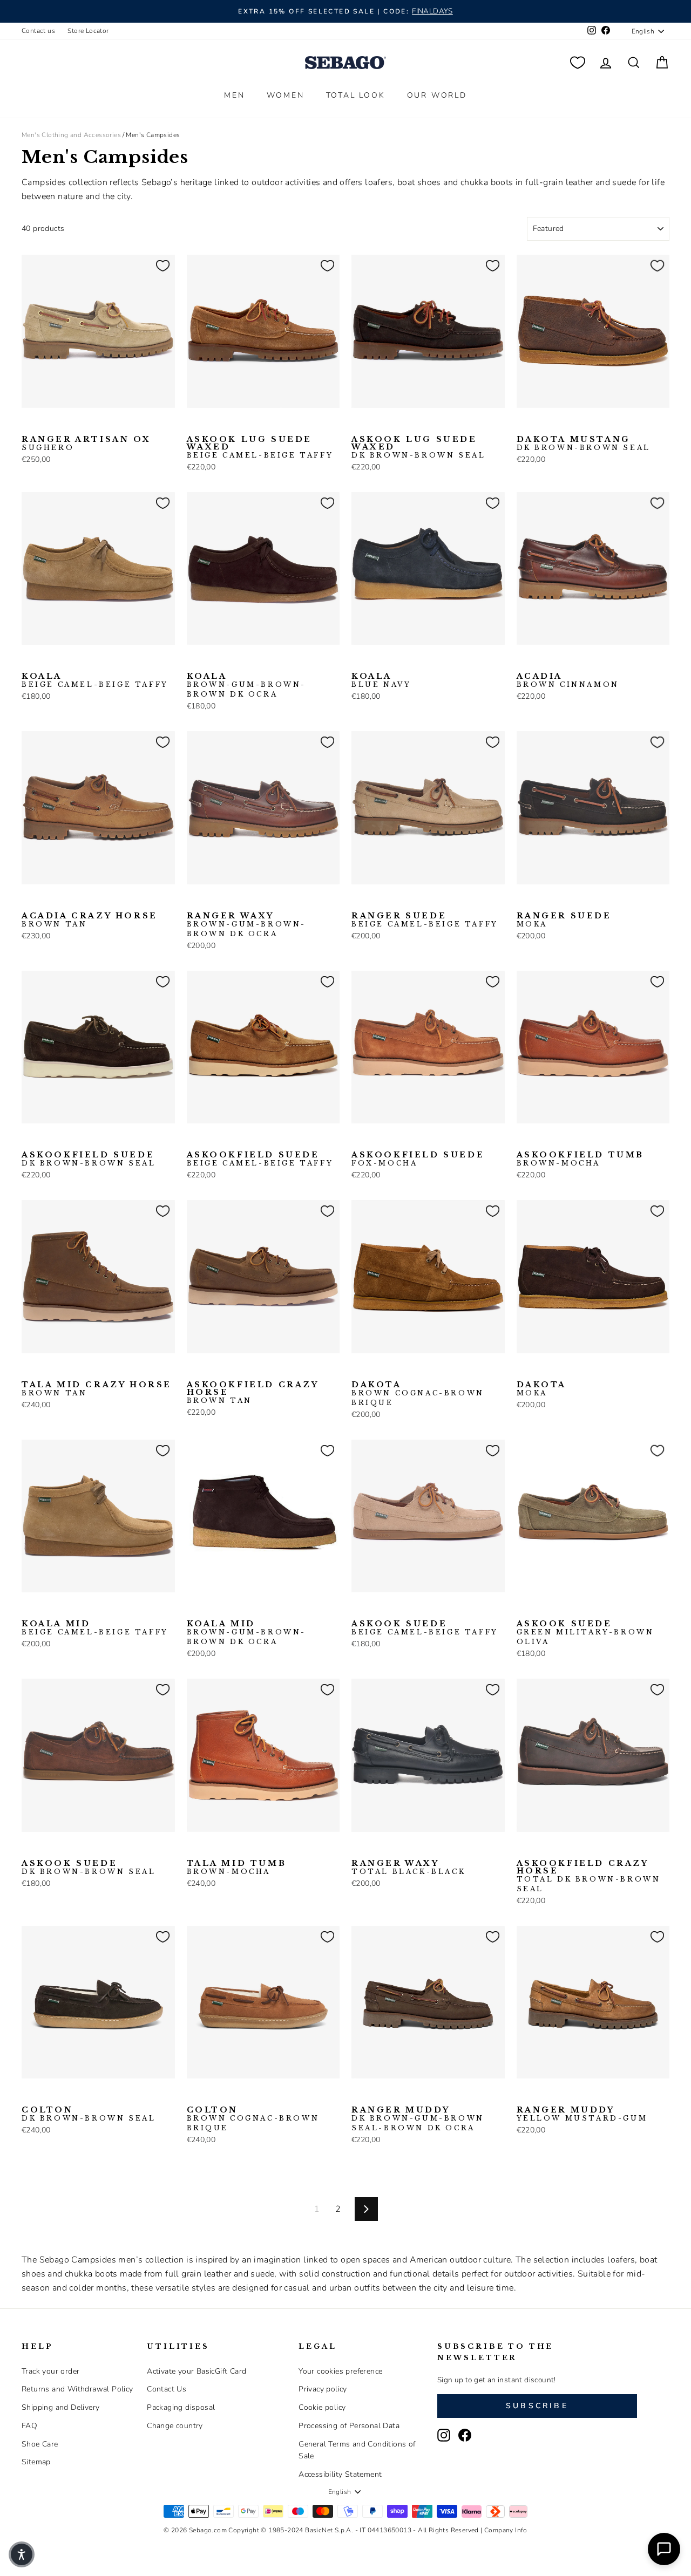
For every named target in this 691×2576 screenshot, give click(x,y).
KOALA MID (95, 1628)
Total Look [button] (356, 95)
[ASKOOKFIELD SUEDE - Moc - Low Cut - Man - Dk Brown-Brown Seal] (29, 1140)
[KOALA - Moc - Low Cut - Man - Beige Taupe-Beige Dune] (46, 662)
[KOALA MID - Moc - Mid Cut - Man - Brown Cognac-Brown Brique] (80, 1609)
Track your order (50, 2371)
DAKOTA (418, 1394)
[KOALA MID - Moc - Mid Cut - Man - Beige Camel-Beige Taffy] (29, 1609)
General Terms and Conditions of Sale (357, 2450)
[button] (22, 2554)
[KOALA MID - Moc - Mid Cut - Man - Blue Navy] (63, 1609)
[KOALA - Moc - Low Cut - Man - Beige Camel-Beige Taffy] (29, 662)
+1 (97, 1608)
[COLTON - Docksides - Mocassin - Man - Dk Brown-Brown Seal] (29, 2095)
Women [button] (286, 95)
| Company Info (504, 2530)
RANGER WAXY (247, 925)
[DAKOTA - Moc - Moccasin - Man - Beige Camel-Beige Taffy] (376, 1370)
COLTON (89, 2114)
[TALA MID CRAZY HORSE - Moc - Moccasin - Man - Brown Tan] (29, 1370)
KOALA (95, 680)
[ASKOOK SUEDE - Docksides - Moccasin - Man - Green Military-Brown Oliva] (393, 1609)
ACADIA (568, 680)
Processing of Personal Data (349, 2426)
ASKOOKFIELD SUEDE (89, 1159)
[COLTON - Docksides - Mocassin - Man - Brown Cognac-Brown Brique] (46, 2095)
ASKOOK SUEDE (425, 1628)
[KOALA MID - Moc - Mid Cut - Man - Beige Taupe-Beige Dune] (46, 1609)
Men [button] (234, 95)
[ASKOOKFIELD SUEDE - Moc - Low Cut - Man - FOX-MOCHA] (63, 1140)
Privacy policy (323, 2389)
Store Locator (88, 31)
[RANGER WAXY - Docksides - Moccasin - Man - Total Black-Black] (228, 901)
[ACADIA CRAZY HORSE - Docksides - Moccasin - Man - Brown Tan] (29, 901)
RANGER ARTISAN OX (86, 444)
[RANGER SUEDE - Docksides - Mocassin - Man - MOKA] (376, 901)
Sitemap (36, 2462)
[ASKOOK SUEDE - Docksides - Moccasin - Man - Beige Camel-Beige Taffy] (358, 1609)
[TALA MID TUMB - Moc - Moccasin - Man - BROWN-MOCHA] (194, 1849)
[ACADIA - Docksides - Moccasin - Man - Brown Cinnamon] (524, 662)
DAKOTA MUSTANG (584, 444)
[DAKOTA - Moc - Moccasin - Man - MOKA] (393, 1370)
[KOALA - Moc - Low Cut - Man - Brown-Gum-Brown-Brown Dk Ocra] (194, 662)
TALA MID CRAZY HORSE (97, 1389)
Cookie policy (322, 2407)
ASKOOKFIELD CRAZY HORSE (253, 1393)
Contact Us (167, 2389)
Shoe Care (40, 2444)
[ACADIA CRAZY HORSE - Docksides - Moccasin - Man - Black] (46, 901)
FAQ (29, 2426)
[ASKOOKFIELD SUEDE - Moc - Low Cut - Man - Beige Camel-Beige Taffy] (46, 1140)
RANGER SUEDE (425, 920)
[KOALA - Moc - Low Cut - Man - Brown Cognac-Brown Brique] (80, 662)
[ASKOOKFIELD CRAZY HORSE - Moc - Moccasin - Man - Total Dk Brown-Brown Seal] (211, 1370)
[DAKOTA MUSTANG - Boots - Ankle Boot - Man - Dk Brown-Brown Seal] (524, 425)
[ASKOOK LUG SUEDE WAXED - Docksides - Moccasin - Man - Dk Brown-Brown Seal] (211, 425)
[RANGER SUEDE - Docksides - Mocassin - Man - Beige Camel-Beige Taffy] (358, 901)
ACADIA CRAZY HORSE (90, 920)
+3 (97, 660)
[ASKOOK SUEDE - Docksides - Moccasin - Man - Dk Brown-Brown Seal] (376, 1609)
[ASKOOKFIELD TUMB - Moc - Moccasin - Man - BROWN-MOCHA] (524, 1140)
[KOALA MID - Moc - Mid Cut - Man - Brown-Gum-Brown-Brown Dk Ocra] (194, 1609)
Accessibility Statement (340, 2474)
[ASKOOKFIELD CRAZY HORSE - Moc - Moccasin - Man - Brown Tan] (194, 1370)
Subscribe (537, 2406)
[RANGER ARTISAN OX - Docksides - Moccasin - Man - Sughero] (29, 425)
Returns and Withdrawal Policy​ (77, 2389)
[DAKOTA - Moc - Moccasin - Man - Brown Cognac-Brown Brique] (358, 1370)
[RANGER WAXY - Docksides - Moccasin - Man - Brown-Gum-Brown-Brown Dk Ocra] (194, 901)
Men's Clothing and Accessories (71, 135)
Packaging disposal (181, 2407)
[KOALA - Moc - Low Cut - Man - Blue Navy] (63, 662)
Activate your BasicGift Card (197, 2371)
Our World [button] (437, 95)
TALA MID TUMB (237, 1868)
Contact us (38, 31)
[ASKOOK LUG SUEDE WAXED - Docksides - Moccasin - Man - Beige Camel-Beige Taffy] (194, 425)
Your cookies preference (340, 2371)
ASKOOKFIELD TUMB (581, 1159)
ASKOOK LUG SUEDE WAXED (260, 447)
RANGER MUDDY (418, 2119)
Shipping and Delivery (60, 2407)
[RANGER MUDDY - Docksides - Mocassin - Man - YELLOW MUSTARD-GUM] (376, 2095)
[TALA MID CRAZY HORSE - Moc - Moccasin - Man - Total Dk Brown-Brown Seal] (46, 1370)
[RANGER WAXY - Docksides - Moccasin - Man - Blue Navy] (211, 901)
